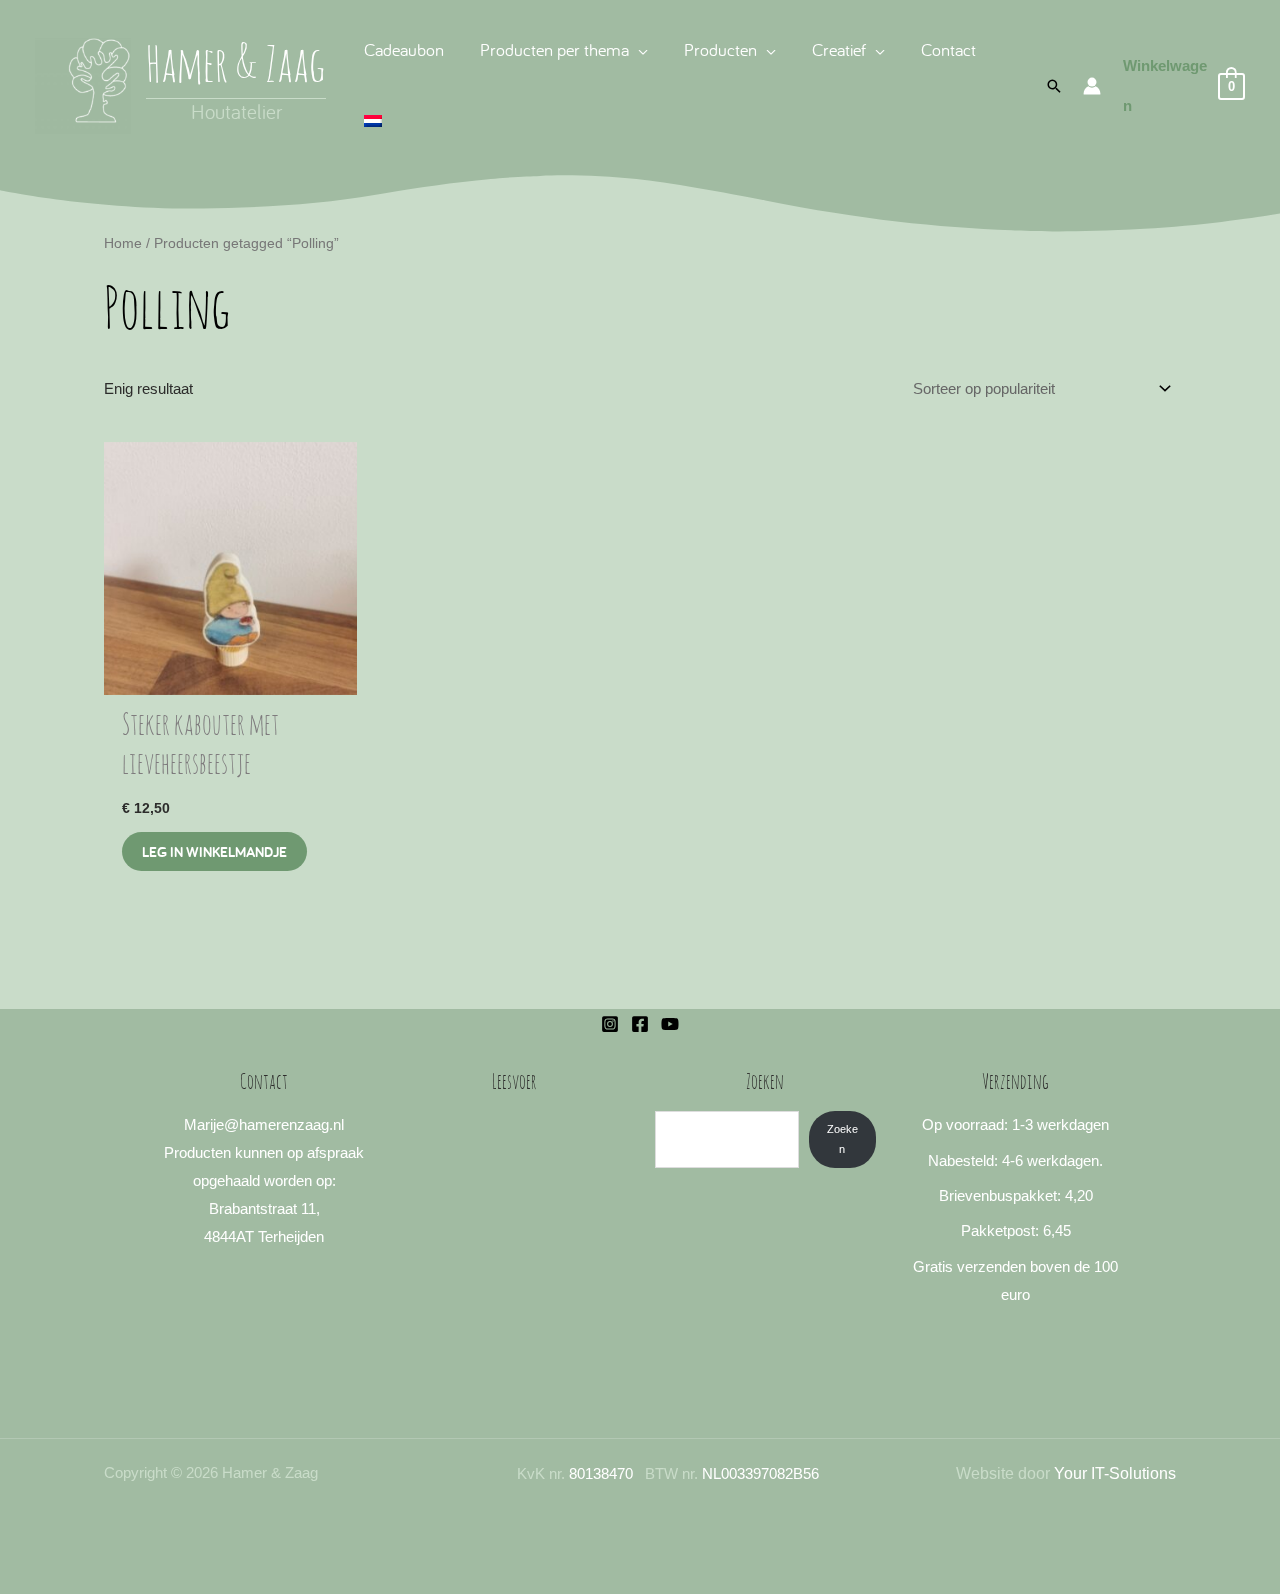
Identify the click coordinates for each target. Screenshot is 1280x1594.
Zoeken (842, 1138)
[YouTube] (670, 1024)
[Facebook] (640, 1024)
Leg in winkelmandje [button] (214, 851)
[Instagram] (610, 1024)
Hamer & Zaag (236, 68)
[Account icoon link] (1092, 86)
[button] (638, 49)
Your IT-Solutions (1115, 1473)
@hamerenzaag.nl (284, 1124)
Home (123, 243)
